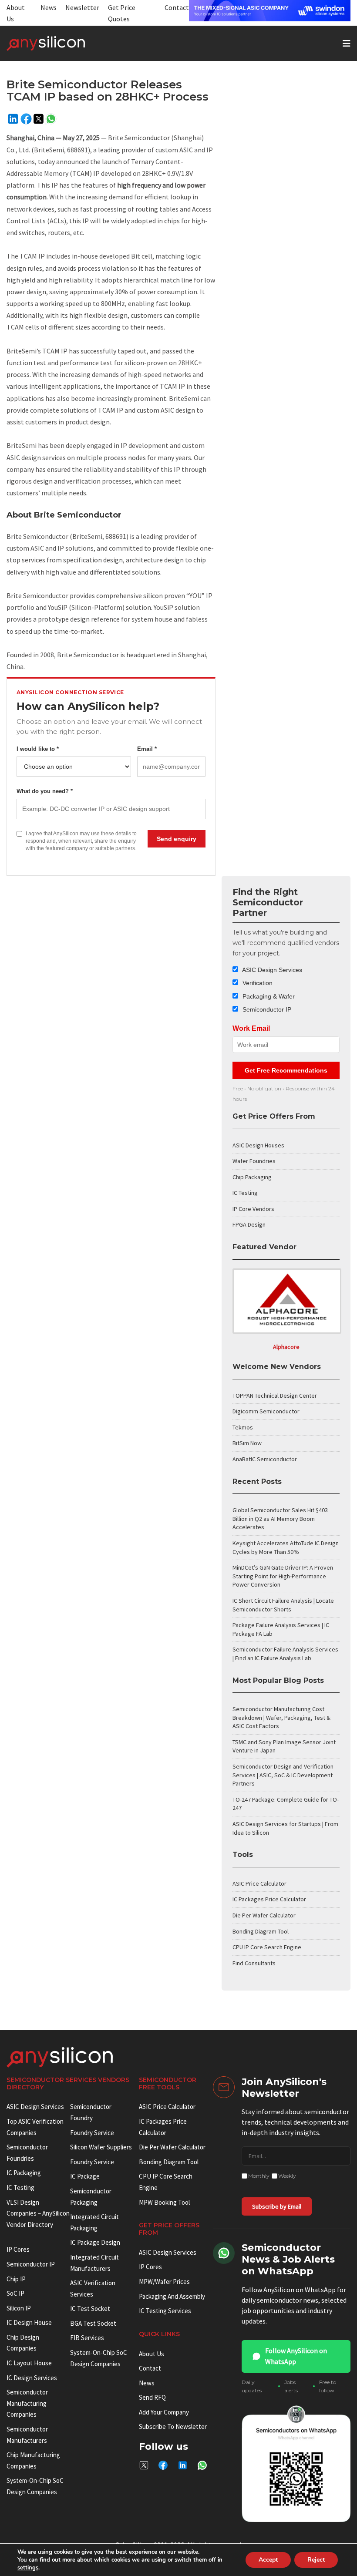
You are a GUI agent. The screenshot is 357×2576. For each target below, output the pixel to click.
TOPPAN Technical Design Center (275, 1396)
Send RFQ (152, 2397)
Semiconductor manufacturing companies (27, 2403)
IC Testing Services (165, 2311)
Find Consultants (254, 1963)
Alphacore (286, 1347)
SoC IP (15, 2293)
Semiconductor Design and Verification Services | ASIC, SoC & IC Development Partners (283, 1775)
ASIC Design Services (271, 970)
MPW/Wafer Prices (164, 2282)
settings (28, 2568)
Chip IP (16, 2279)
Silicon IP (19, 2308)
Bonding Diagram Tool (261, 1931)
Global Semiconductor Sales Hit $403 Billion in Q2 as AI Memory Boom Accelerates (280, 1518)
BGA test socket (93, 2323)
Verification (257, 983)
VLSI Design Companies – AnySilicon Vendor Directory (38, 2213)
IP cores (18, 2249)
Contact (177, 7)
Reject (316, 2560)
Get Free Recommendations (286, 1070)
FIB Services (87, 2338)
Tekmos (243, 1427)
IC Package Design (95, 2242)
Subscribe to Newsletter (173, 2426)
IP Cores (150, 2267)
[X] (39, 119)
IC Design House (29, 2322)
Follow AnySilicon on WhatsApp (296, 2356)
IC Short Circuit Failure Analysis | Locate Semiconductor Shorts (283, 1605)
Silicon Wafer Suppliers (101, 2147)
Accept (268, 2560)
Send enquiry (177, 839)
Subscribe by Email (277, 2206)
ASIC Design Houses (258, 1145)
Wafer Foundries (254, 1161)
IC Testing (245, 1193)
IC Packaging (24, 2173)
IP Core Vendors (253, 1209)
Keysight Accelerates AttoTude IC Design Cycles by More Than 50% (286, 1547)
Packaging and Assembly (172, 2296)
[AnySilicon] (60, 44)
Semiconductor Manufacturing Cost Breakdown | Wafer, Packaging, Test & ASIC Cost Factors (281, 1717)
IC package (85, 2176)
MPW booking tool (164, 2202)
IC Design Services (32, 2378)
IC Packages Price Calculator (269, 1899)
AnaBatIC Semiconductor (265, 1459)
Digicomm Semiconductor (266, 1411)
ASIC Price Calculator (259, 1883)
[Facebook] (26, 119)
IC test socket (90, 2309)
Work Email (251, 1028)
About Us (152, 2354)
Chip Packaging (252, 1177)
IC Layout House (29, 2363)
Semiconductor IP (266, 1009)
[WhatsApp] (51, 119)
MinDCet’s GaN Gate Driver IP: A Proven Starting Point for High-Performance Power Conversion (283, 1576)
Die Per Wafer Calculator (264, 1915)
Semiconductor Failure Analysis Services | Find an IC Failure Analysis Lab (285, 1654)
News (49, 7)
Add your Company (164, 2412)
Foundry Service (92, 2133)
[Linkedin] (13, 119)
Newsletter (82, 7)
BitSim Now (247, 1443)
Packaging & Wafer (268, 996)
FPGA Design (249, 1224)
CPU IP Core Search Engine (267, 1947)
